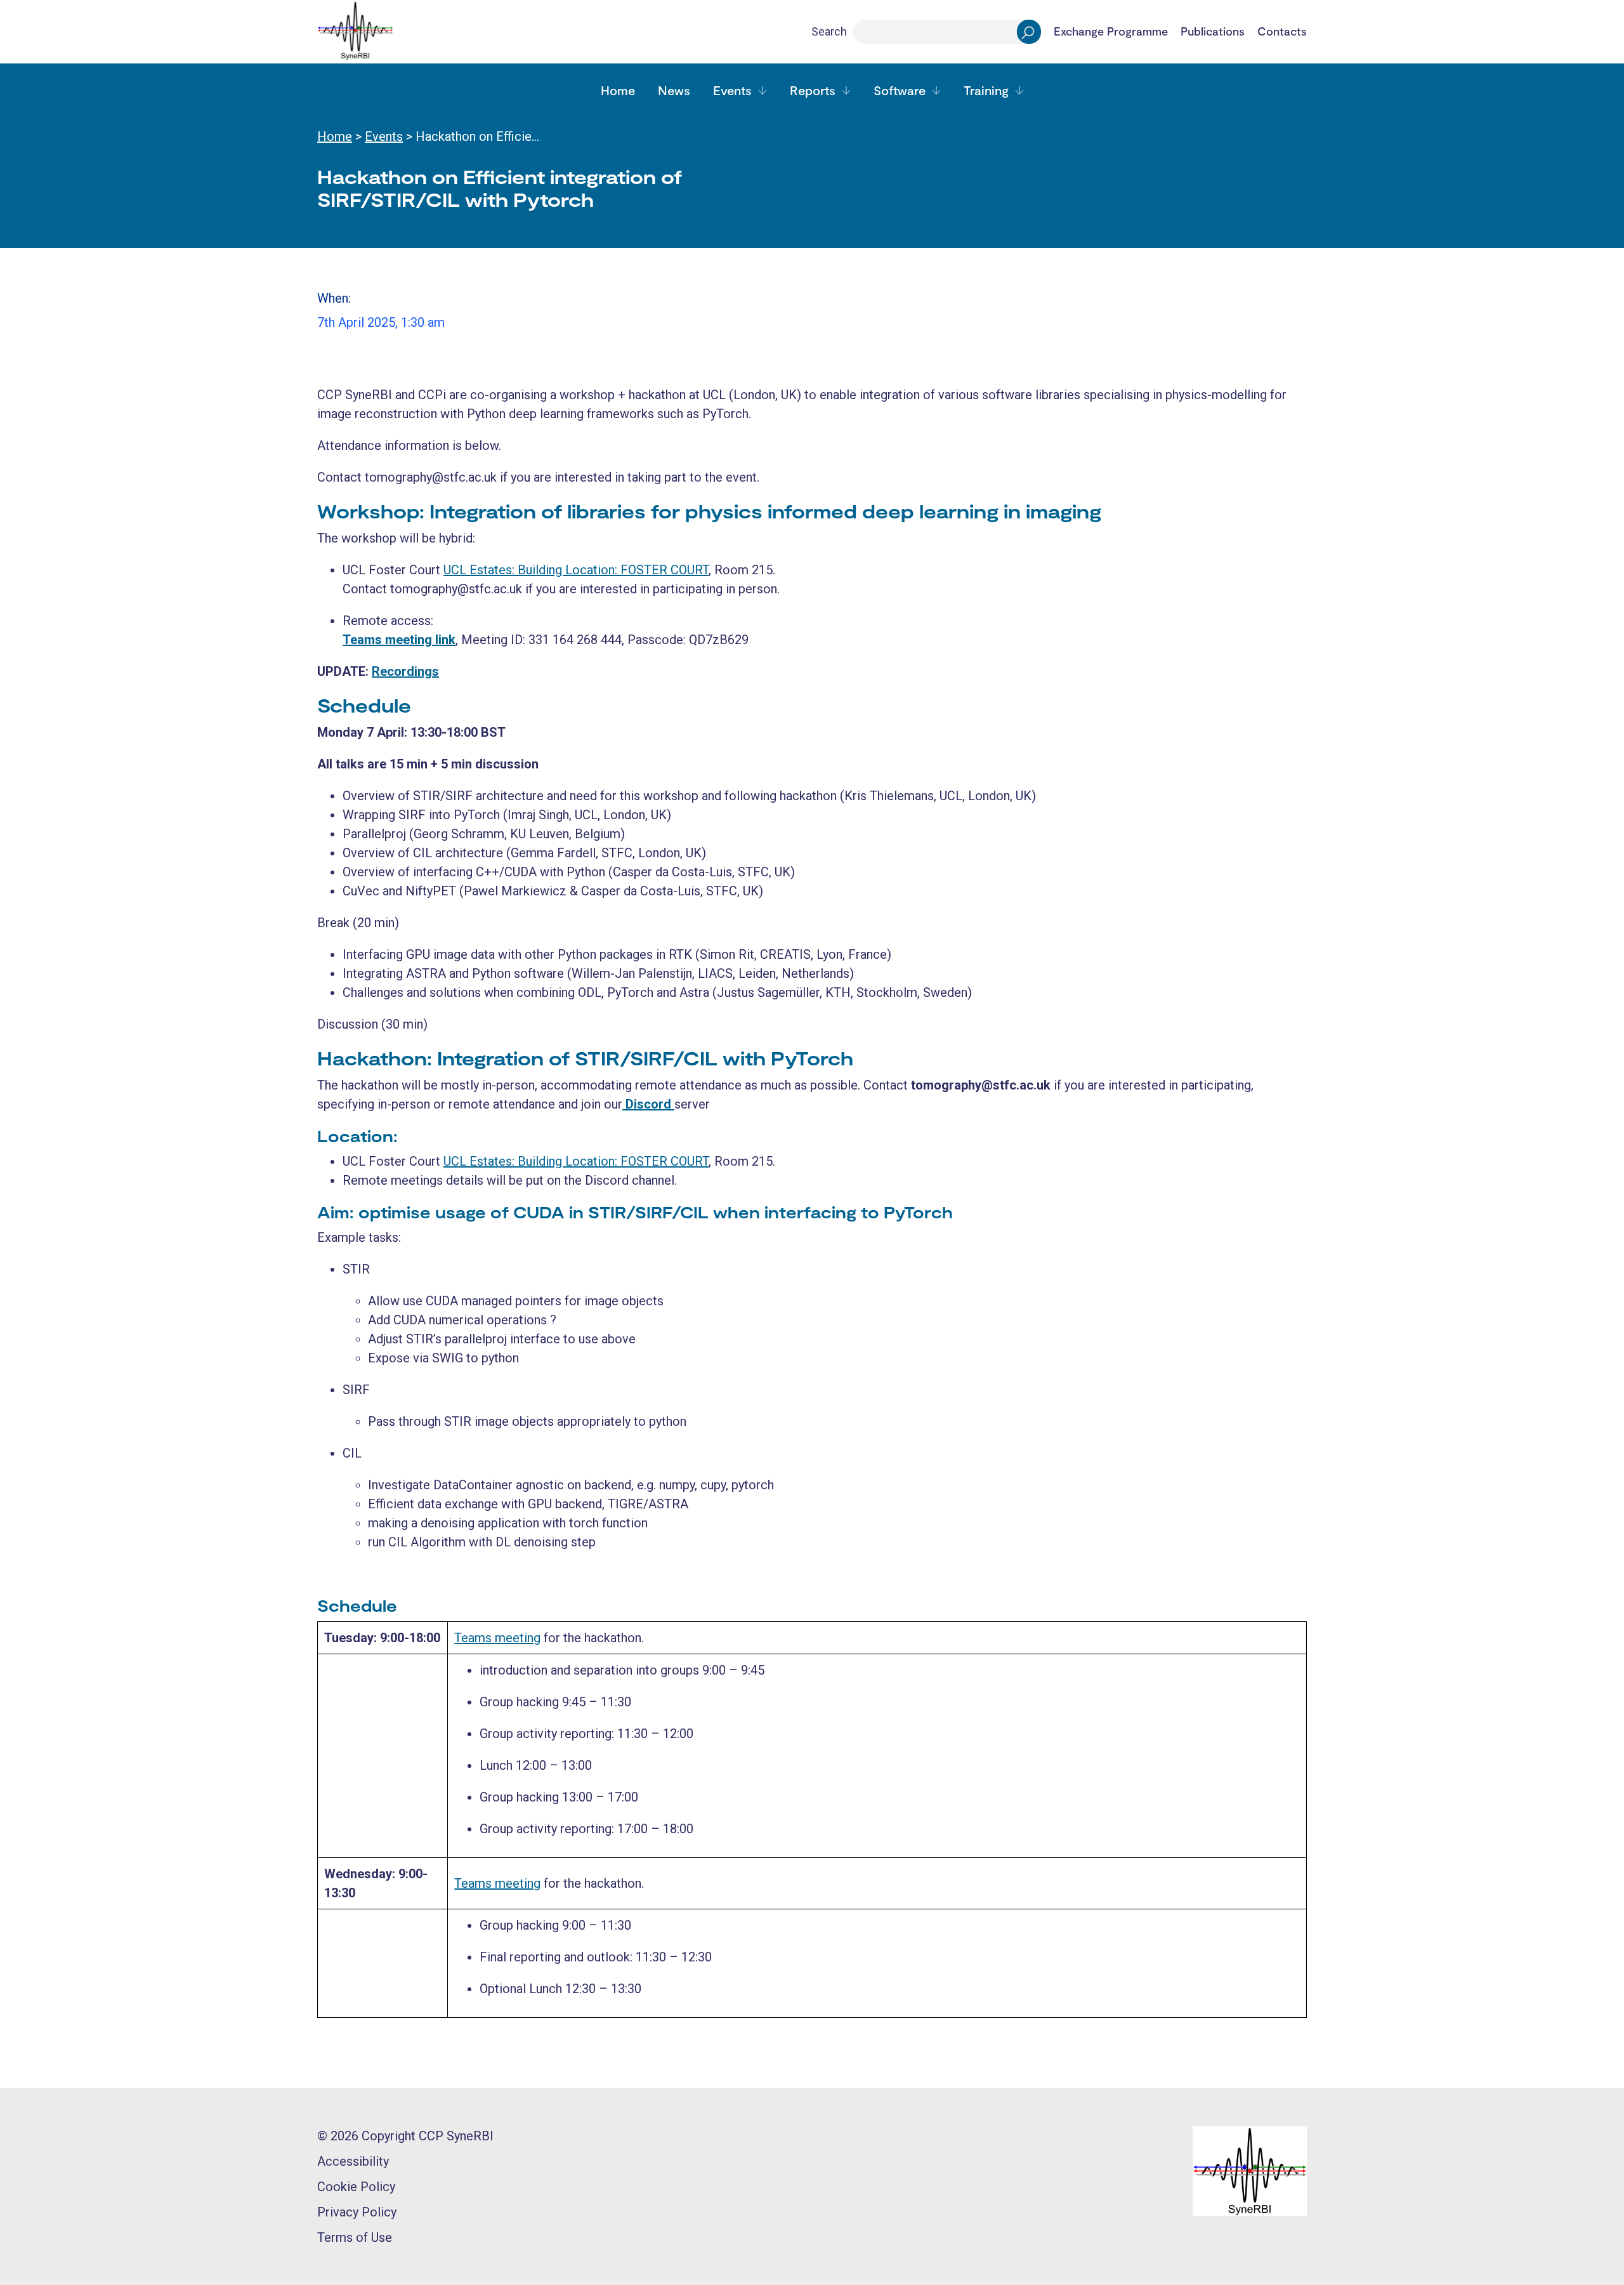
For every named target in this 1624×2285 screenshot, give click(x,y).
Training (986, 90)
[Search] (1029, 32)
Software (900, 90)
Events (732, 90)
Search (829, 31)
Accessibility (353, 2161)
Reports (813, 90)
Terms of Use (355, 2237)
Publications (1213, 32)
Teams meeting (497, 1638)
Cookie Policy (356, 2187)
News (674, 90)
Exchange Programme (1111, 32)
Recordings (405, 671)
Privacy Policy (357, 2212)
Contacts (1282, 32)
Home (618, 90)
